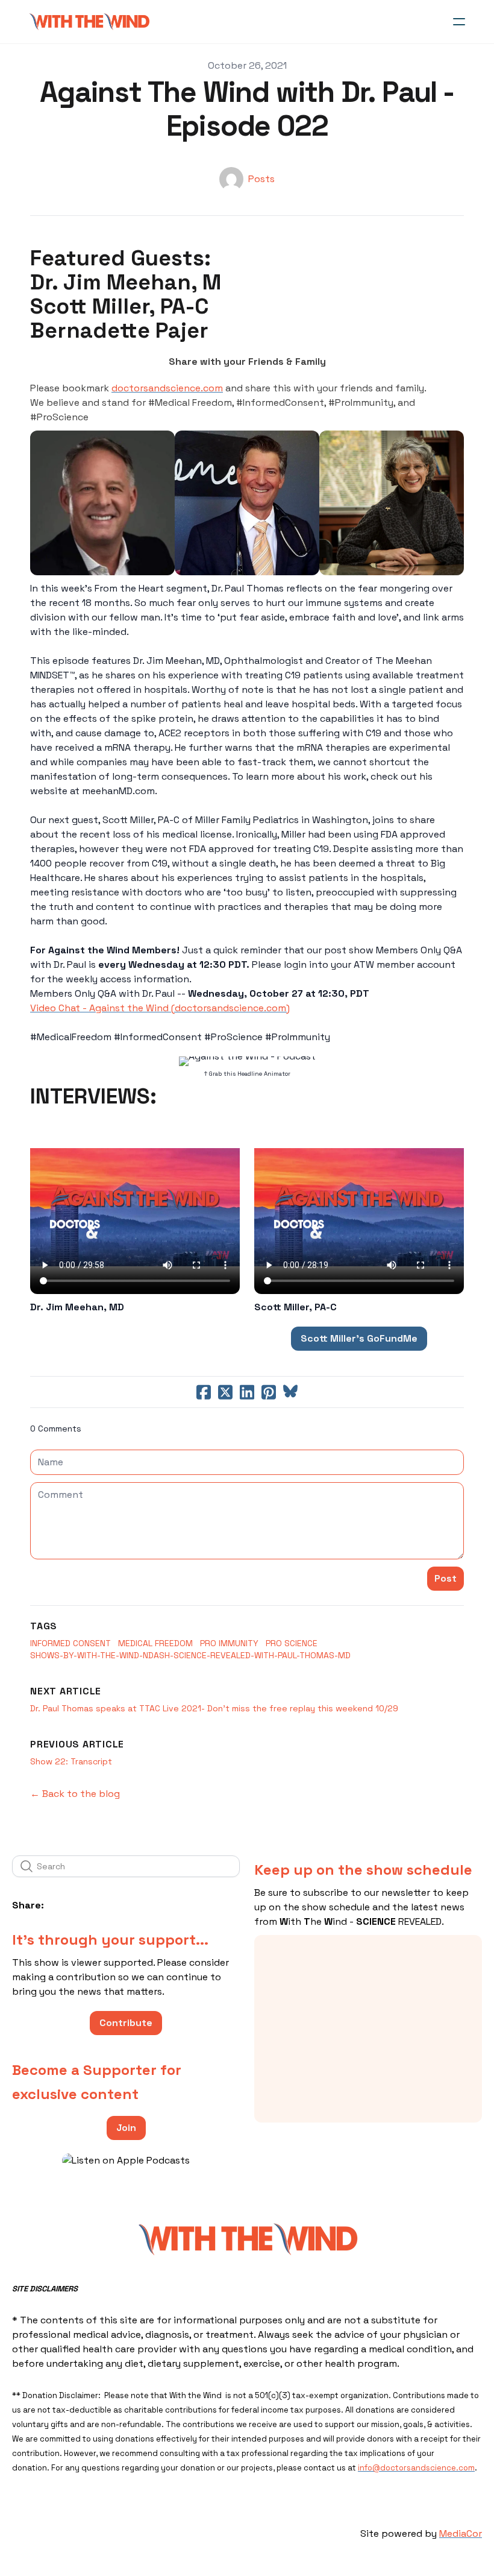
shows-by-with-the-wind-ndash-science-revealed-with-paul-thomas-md (190, 1655)
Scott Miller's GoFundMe (359, 1338)
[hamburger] (459, 22)
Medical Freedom (155, 1643)
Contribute (126, 2023)
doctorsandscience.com (167, 388)
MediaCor (461, 2533)
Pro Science (292, 1643)
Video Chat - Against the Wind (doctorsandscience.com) (160, 1008)
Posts (261, 179)
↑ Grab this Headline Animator (247, 1074)
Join (126, 2128)
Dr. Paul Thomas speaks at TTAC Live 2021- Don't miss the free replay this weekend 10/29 (214, 1708)
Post (446, 1578)
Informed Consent (70, 1643)
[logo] (89, 22)
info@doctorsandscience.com (416, 2468)
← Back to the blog (75, 1794)
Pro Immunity (229, 1643)
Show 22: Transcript (71, 1761)
